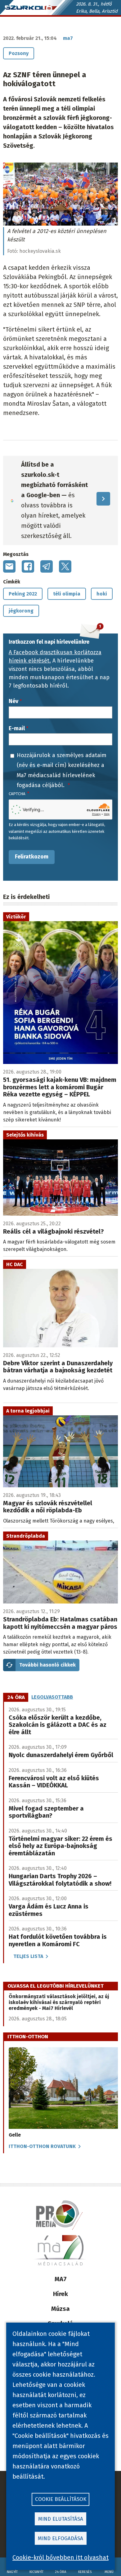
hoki (102, 594)
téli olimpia (67, 594)
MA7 (61, 2279)
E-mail (17, 728)
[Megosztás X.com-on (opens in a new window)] (65, 566)
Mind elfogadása (60, 2538)
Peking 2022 (23, 594)
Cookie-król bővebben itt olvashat (60, 2557)
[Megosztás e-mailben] (9, 566)
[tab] (16, 1697)
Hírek (60, 2294)
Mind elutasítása (61, 2519)
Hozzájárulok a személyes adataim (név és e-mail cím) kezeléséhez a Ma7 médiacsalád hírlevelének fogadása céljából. (62, 770)
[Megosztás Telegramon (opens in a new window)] (47, 566)
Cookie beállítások (61, 2499)
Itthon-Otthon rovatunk (42, 2146)
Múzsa (60, 2309)
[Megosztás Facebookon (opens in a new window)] (28, 566)
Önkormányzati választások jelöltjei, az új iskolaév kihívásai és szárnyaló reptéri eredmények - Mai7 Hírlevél (59, 2002)
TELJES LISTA (28, 1956)
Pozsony (19, 53)
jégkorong (21, 611)
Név (13, 701)
